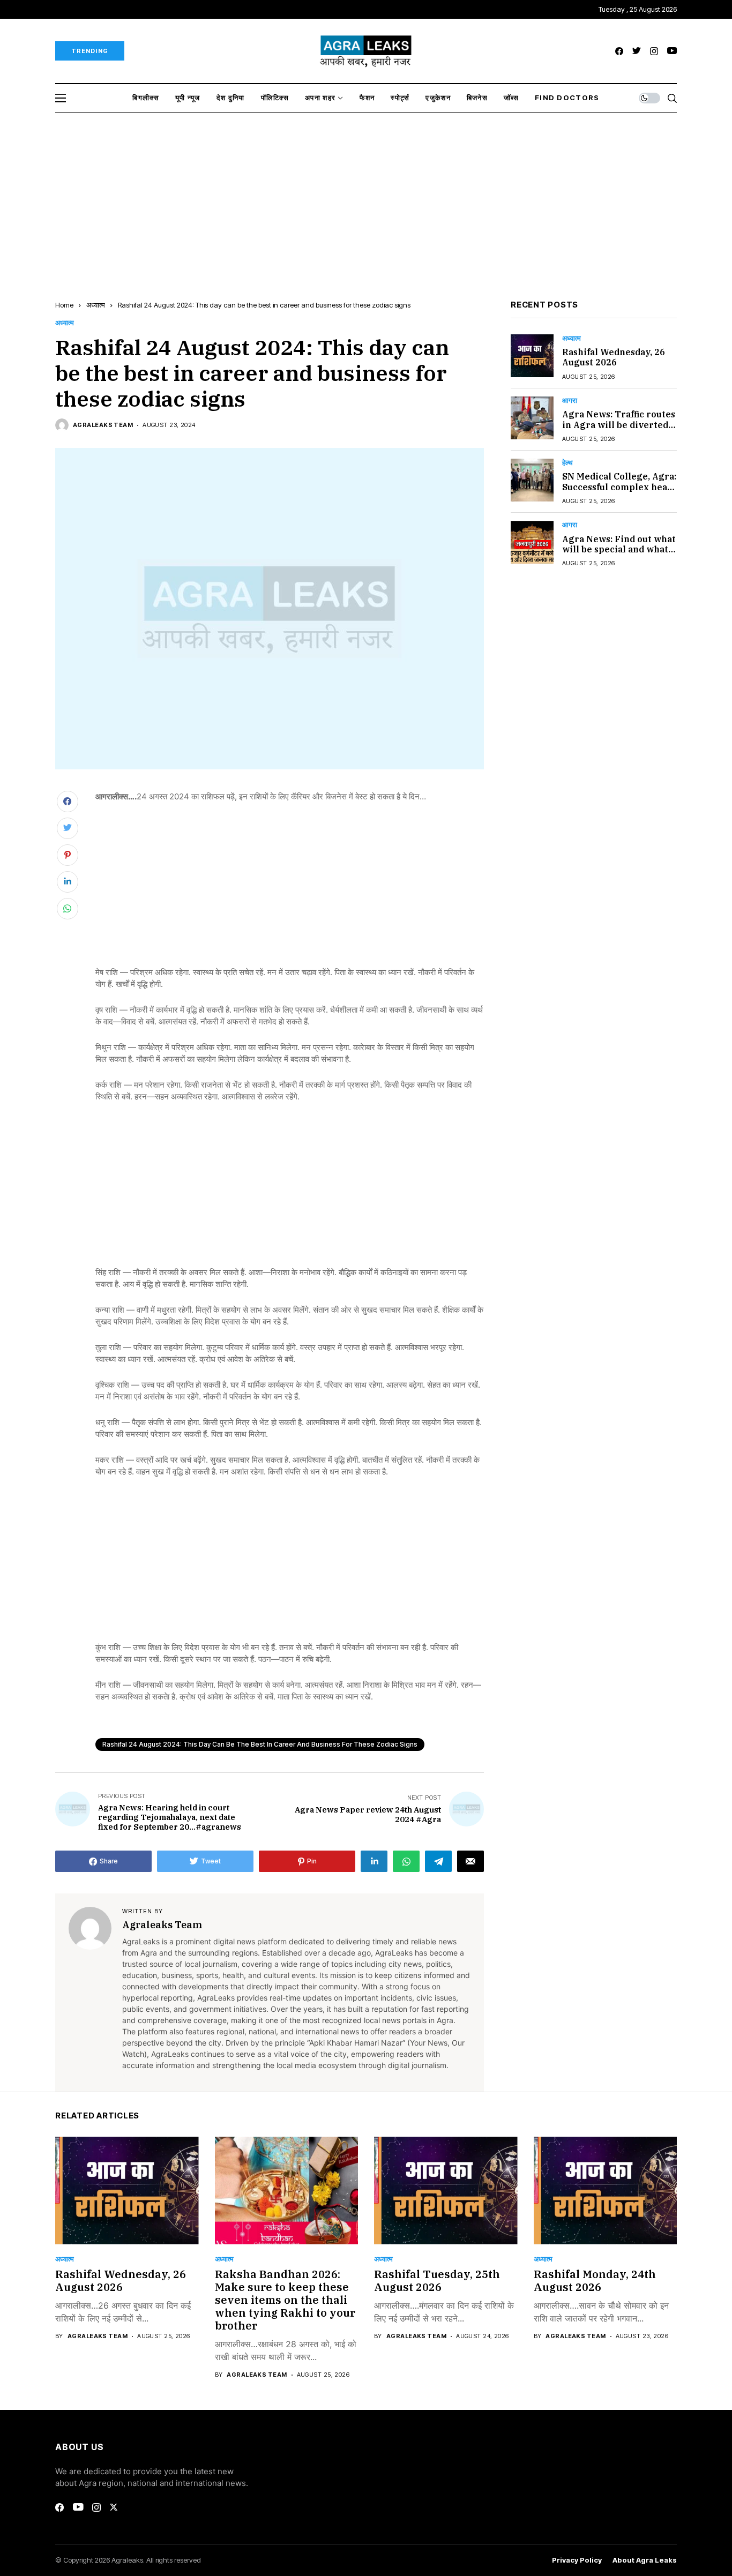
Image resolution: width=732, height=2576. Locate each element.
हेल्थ (567, 463)
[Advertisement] (366, 193)
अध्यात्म (96, 305)
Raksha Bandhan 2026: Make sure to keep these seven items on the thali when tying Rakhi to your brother (285, 2300)
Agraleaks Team (103, 425)
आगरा (570, 400)
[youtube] (672, 51)
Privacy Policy (577, 2560)
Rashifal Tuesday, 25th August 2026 (437, 2281)
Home (64, 305)
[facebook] (619, 51)
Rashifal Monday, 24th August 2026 (595, 2281)
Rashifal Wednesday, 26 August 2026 (614, 358)
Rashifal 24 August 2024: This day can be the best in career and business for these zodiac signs (260, 1744)
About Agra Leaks (645, 2560)
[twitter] (637, 51)
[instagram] (654, 51)
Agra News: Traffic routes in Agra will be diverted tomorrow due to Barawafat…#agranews (619, 430)
